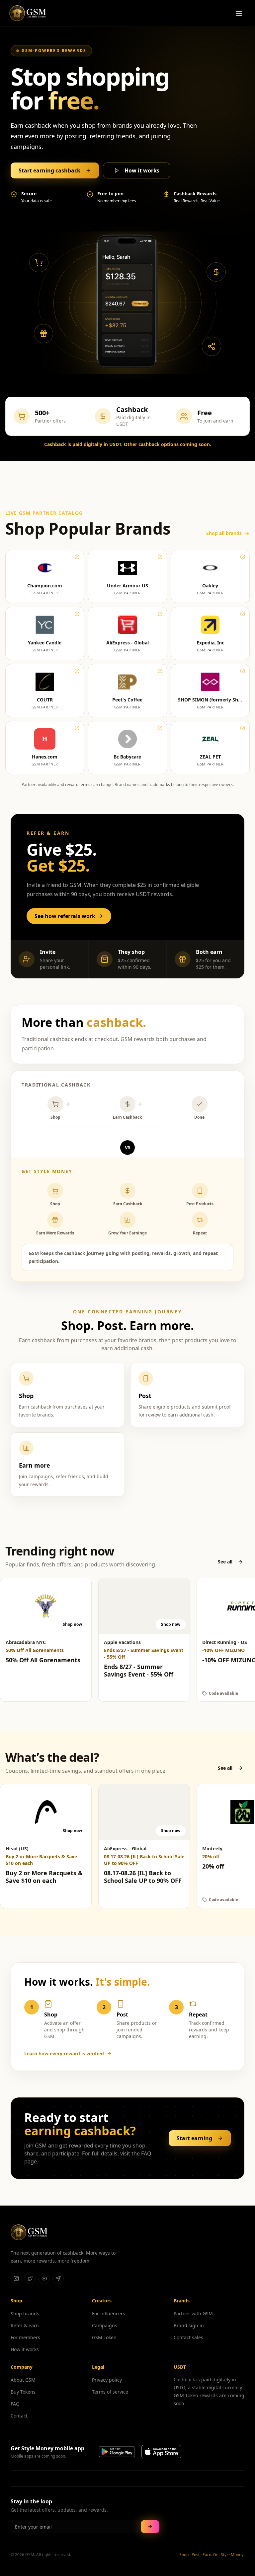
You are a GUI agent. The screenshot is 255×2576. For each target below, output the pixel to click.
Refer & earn (25, 2325)
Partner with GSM (193, 2313)
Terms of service (110, 2392)
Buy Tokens (23, 2392)
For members (25, 2337)
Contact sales (188, 2337)
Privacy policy (107, 2380)
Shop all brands (224, 533)
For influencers (109, 2313)
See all (225, 1562)
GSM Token (104, 2337)
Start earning (194, 2138)
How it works (142, 170)
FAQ (15, 2404)
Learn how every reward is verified (64, 2053)
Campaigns (105, 2325)
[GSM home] (28, 13)
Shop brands (25, 2313)
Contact (19, 2416)
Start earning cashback (49, 170)
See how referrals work (65, 916)
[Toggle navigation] (239, 13)
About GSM (23, 2380)
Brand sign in (189, 2325)
